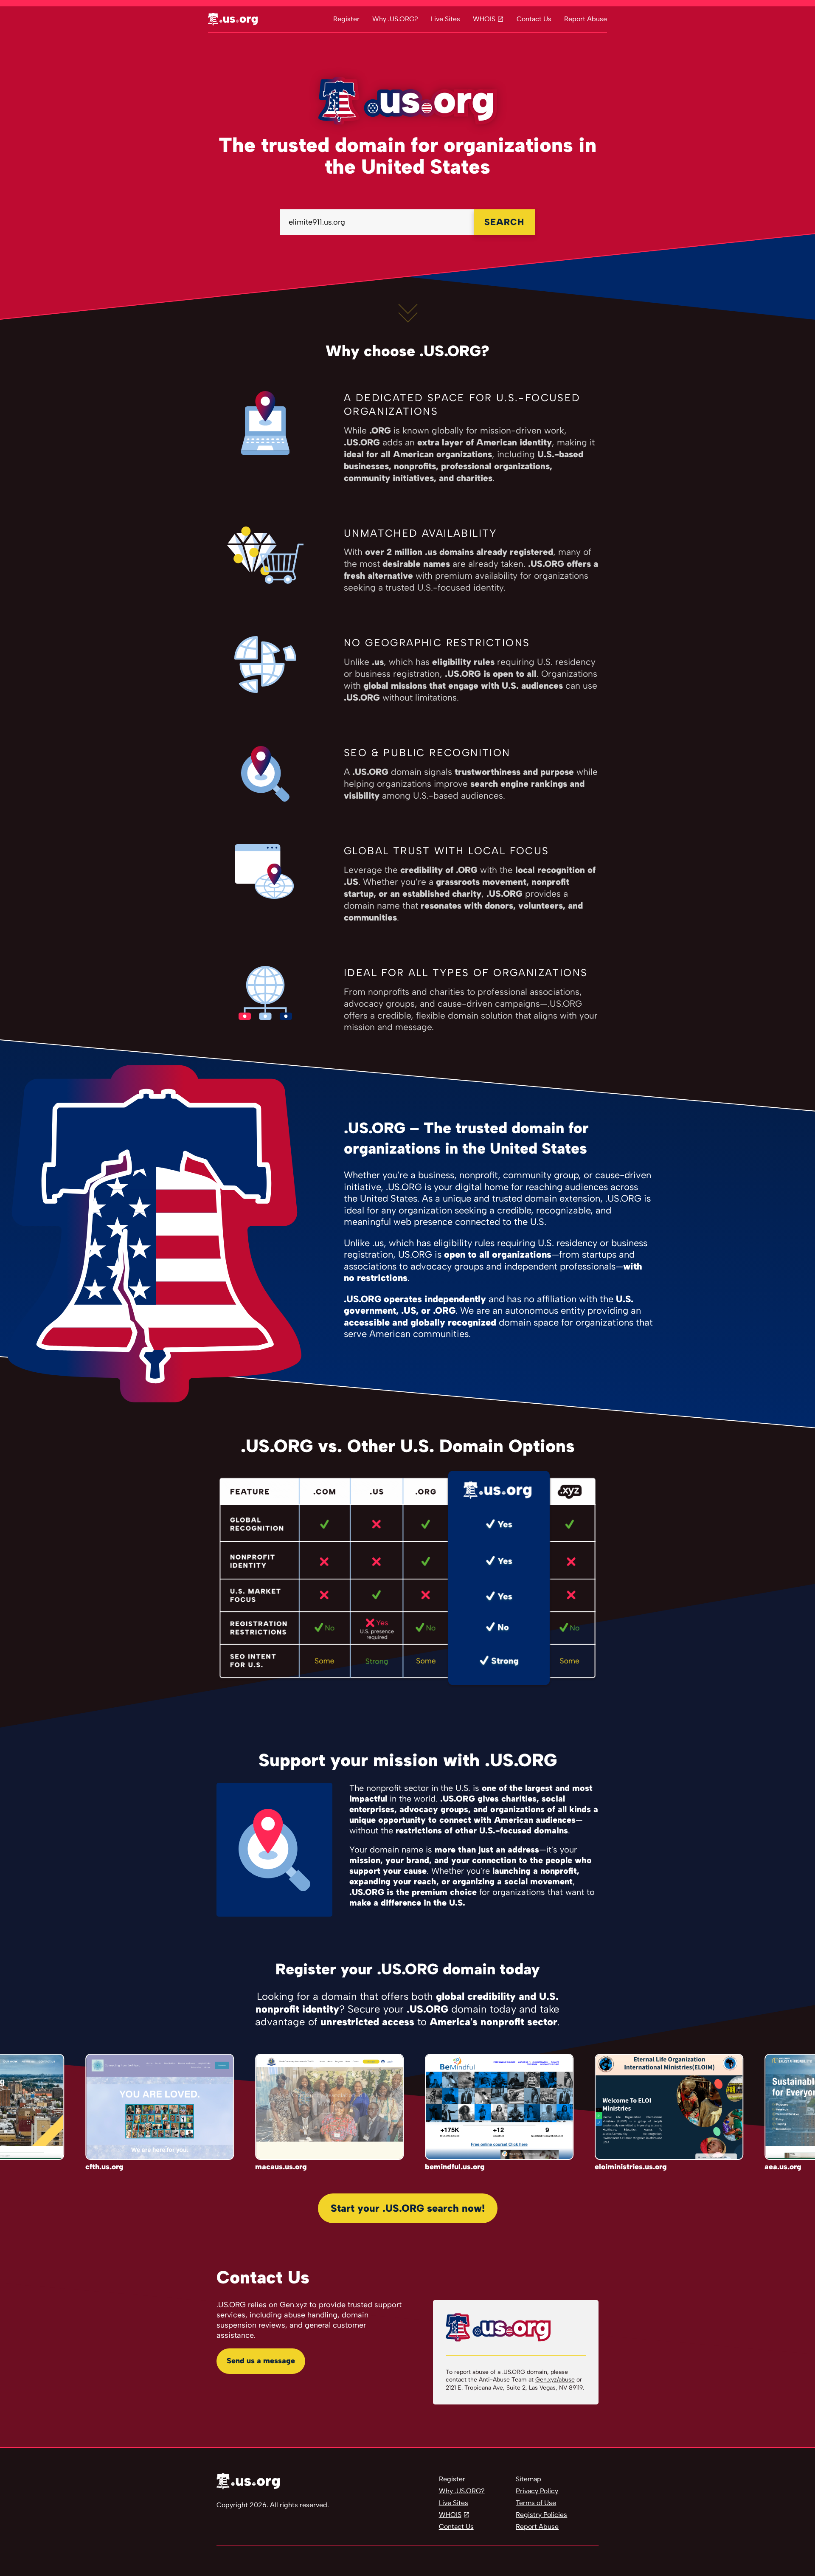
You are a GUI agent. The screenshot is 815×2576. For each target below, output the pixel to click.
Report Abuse (586, 19)
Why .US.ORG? (395, 19)
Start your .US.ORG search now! (408, 2208)
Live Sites (445, 19)
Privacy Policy (537, 2491)
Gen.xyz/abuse (555, 2380)
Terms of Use (536, 2503)
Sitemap (528, 2479)
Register (346, 19)
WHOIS (484, 19)
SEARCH (504, 222)
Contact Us (534, 19)
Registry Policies (541, 2515)
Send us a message (261, 2361)
